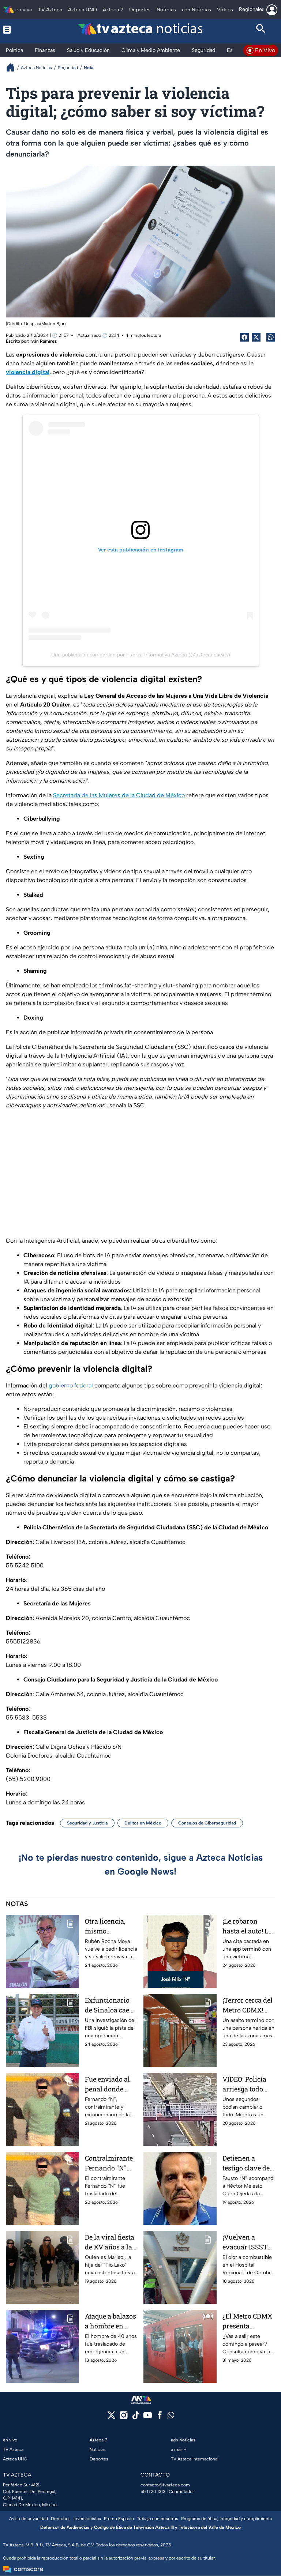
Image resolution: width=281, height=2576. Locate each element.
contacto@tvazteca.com (165, 2485)
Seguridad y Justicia (87, 1823)
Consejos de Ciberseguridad (207, 1823)
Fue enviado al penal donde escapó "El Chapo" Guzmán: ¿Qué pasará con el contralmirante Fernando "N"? (110, 2084)
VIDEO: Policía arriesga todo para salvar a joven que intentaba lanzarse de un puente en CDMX (248, 2084)
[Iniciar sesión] (272, 10)
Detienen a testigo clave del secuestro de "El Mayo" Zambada (248, 2163)
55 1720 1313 (153, 2492)
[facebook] (160, 2417)
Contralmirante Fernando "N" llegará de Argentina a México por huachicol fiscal (109, 2163)
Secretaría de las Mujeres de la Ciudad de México (119, 795)
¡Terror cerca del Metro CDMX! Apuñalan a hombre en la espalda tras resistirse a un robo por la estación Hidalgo (248, 2005)
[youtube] (148, 2417)
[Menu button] (20, 30)
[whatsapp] (171, 2417)
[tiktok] (136, 2417)
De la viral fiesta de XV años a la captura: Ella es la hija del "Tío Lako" (110, 2242)
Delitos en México (143, 1823)
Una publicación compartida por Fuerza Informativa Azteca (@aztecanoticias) (141, 655)
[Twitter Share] (256, 337)
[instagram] (123, 2417)
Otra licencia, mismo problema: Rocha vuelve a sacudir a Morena (111, 1926)
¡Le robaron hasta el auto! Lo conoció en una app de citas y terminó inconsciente (247, 1926)
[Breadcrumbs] (13, 67)
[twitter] (111, 2417)
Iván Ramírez (44, 341)
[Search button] (261, 30)
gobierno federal (71, 1385)
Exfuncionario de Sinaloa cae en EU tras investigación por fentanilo (107, 2005)
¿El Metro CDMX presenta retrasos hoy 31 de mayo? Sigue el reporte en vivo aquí (247, 2321)
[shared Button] (271, 337)
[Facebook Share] (244, 337)
